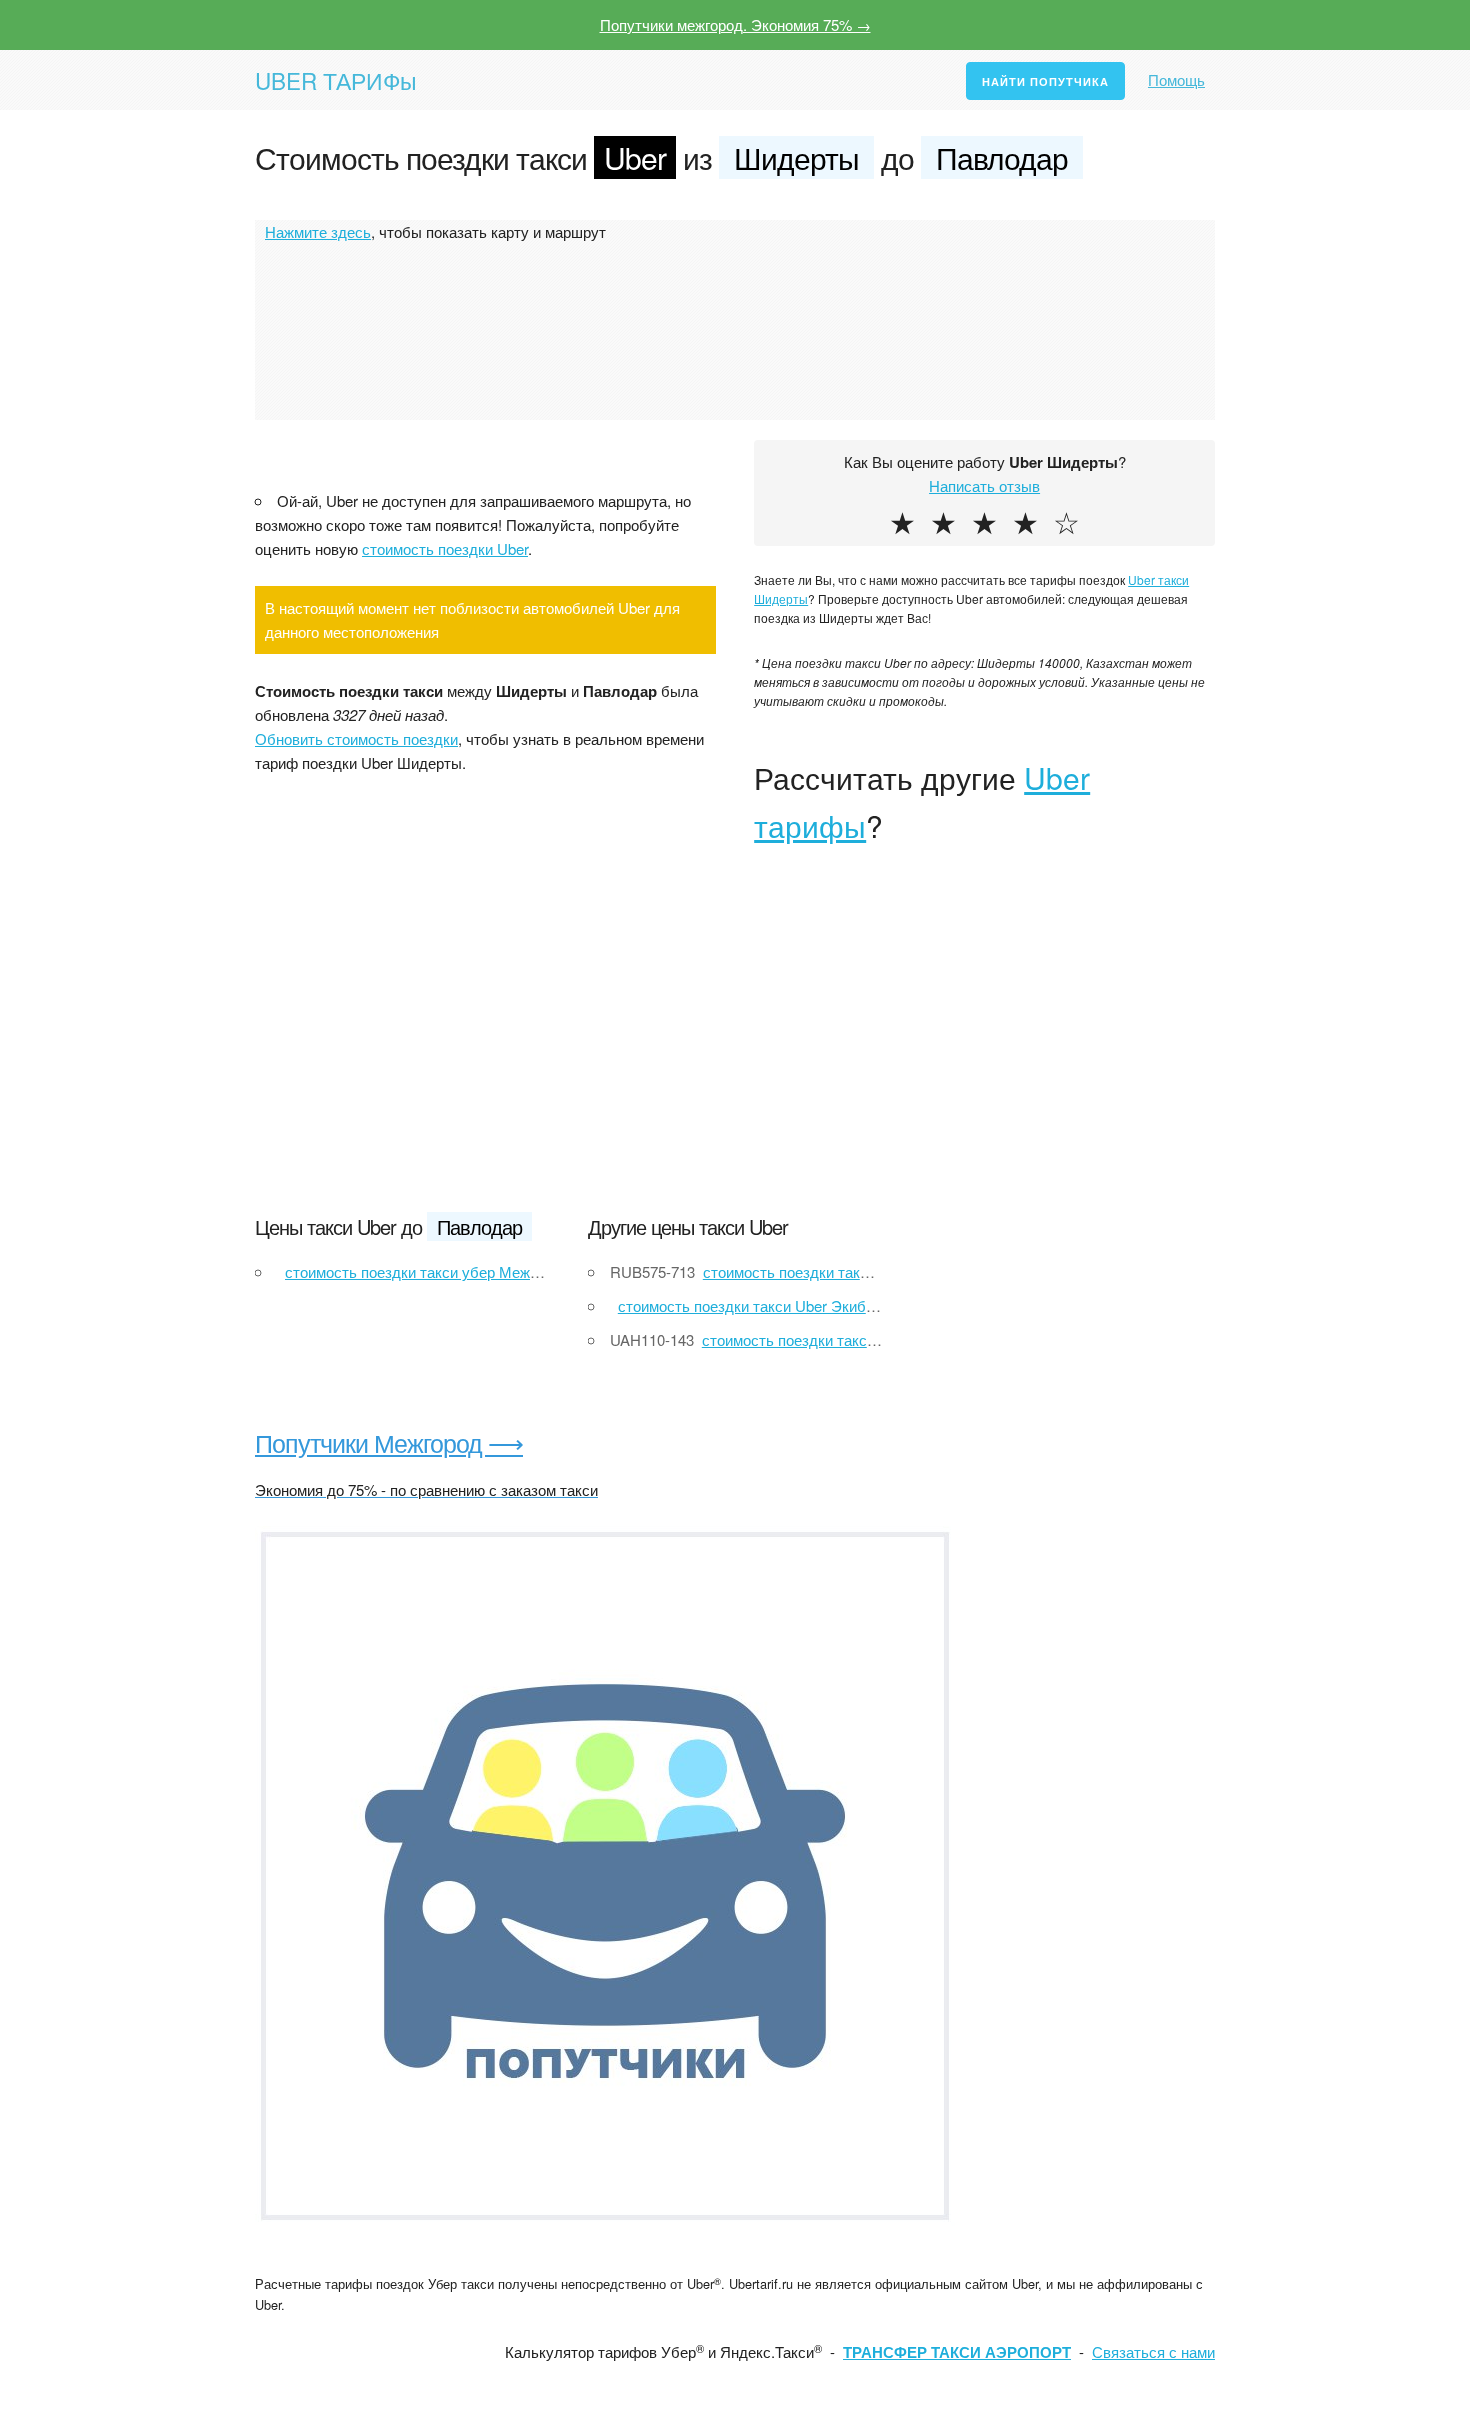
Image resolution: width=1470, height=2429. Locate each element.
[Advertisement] (735, 1044)
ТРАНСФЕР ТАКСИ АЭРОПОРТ (957, 2352)
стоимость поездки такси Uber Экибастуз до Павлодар (808, 1305)
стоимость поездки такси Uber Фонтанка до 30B (866, 1339)
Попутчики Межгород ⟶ (389, 1442)
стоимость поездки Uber (445, 548)
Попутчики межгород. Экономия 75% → (735, 24)
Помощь (1176, 79)
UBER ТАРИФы (336, 80)
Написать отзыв (984, 485)
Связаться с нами (1153, 2351)
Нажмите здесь (318, 231)
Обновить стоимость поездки (356, 738)
